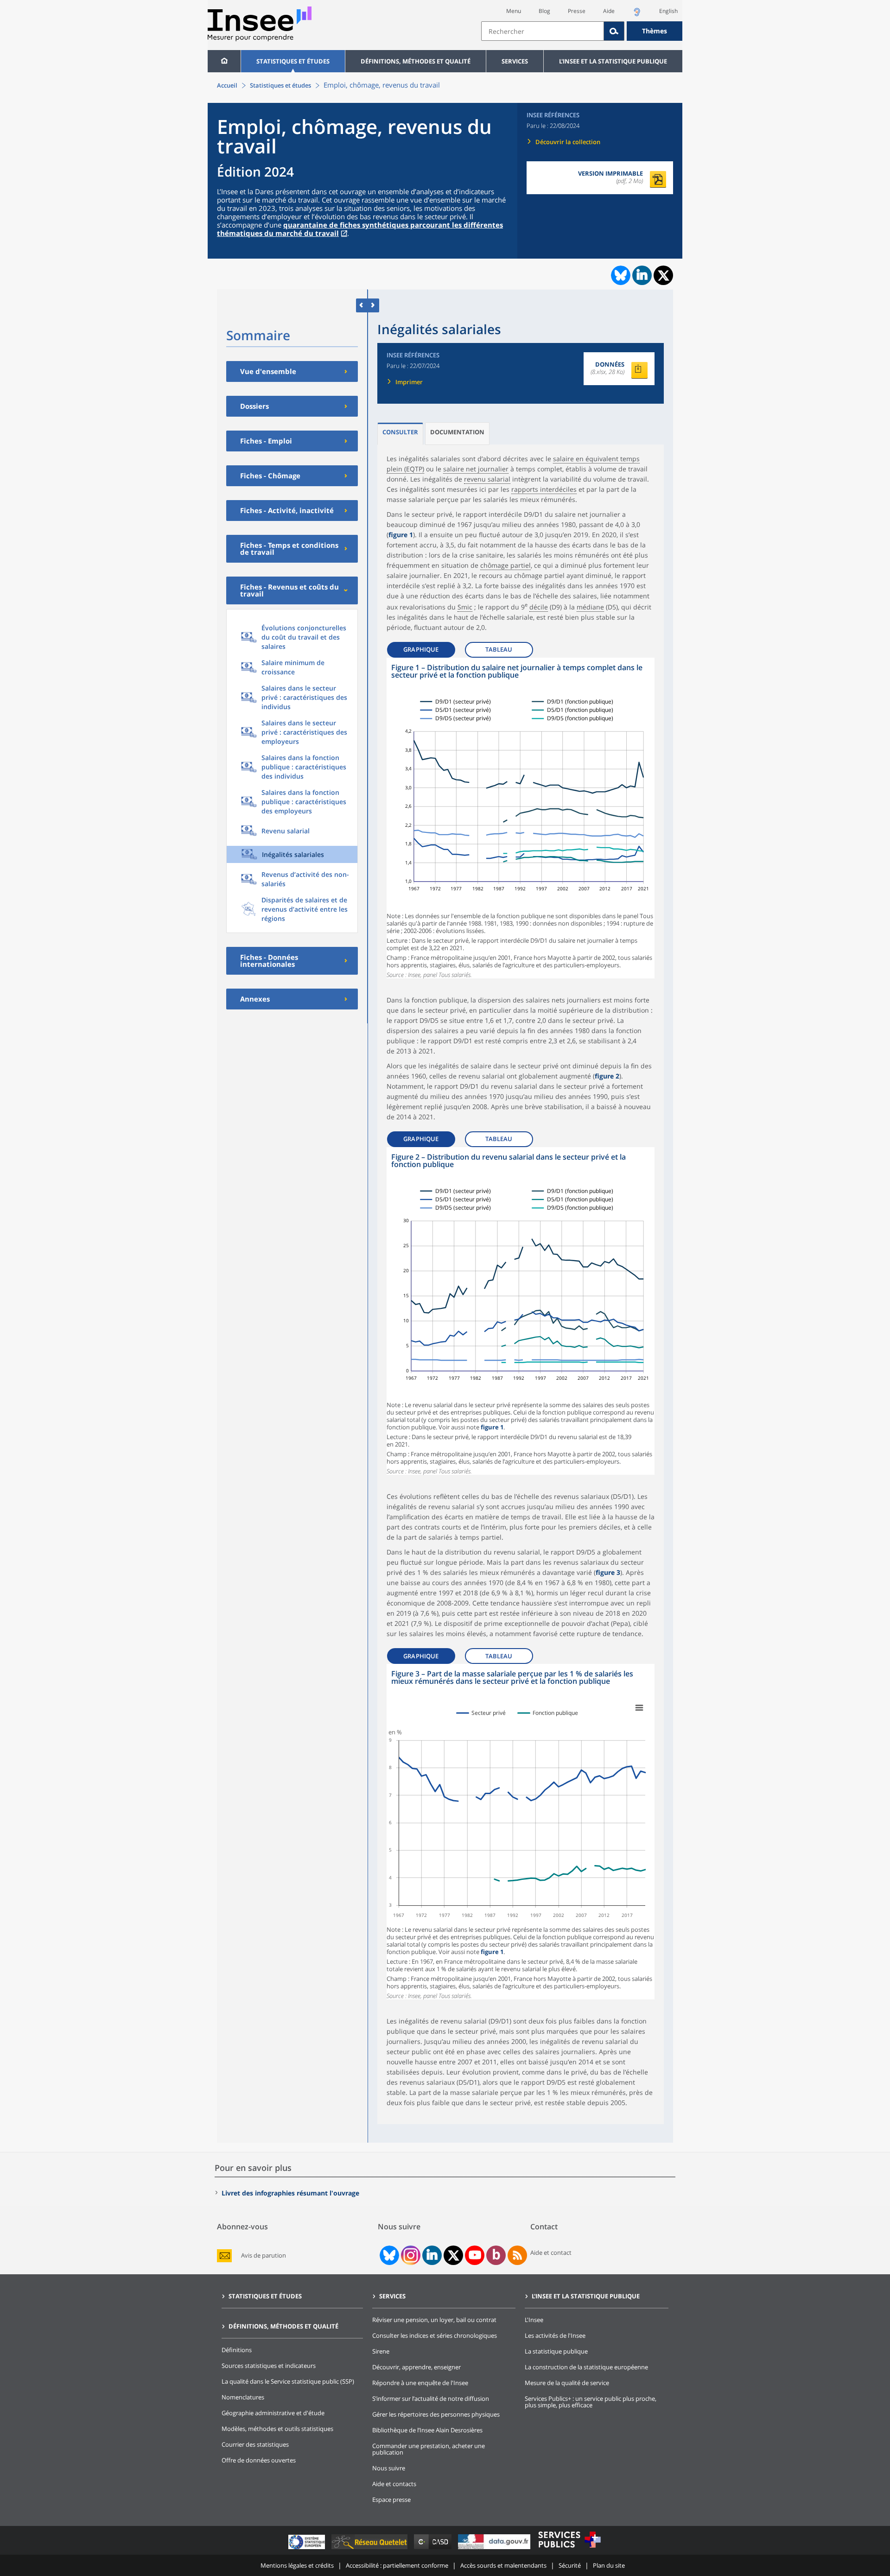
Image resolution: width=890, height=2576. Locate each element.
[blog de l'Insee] (496, 2255)
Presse (577, 11)
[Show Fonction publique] (548, 1713)
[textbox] (543, 31)
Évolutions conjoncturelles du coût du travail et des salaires (304, 637)
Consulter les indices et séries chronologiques (435, 2335)
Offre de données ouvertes (259, 2460)
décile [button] (539, 607)
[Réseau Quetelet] (370, 2549)
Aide (609, 11)
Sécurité (570, 2565)
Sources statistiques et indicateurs (269, 2366)
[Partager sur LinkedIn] (642, 275)
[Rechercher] (614, 31)
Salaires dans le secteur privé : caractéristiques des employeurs (304, 732)
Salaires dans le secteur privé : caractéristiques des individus (304, 697)
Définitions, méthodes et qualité (416, 61)
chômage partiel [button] (505, 565)
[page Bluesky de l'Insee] (388, 2255)
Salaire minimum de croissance (293, 667)
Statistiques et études (293, 61)
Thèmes (655, 31)
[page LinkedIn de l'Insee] (432, 2255)
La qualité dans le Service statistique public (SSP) (288, 2381)
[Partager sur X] (664, 276)
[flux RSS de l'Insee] (517, 2255)
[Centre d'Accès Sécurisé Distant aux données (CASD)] (434, 2549)
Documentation (457, 432)
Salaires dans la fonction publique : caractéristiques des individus (304, 767)
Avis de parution (264, 2256)
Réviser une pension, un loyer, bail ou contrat (434, 2320)
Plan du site (609, 2565)
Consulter (400, 432)
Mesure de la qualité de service (567, 2383)
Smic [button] (465, 607)
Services (515, 61)
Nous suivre (389, 2468)
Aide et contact (551, 2252)
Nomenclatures (243, 2397)
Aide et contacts (394, 2484)
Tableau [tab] (499, 649)
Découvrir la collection (568, 142)
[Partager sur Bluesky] (620, 275)
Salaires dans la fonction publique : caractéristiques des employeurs (304, 802)
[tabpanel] (521, 818)
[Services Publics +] (569, 2549)
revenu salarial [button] (487, 479)
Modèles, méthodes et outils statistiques (277, 2429)
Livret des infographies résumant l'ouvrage (290, 2193)
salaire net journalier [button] (476, 469)
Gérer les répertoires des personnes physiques (436, 2414)
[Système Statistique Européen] (308, 2549)
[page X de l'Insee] (454, 2256)
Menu (514, 11)
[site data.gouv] (495, 2549)
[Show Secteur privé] (482, 1713)
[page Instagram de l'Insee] (410, 2255)
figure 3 (608, 1572)
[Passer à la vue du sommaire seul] (373, 305)
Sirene (381, 2351)
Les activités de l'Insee (555, 2335)
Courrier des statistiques (255, 2444)
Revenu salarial (286, 831)
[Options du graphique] (639, 1708)
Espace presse (391, 2500)
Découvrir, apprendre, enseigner (416, 2367)
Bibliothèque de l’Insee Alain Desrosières (427, 2430)
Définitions (237, 2350)
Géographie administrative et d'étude (273, 2413)
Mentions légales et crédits (297, 2565)
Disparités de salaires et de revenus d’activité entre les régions (305, 909)
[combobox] (582, 31)
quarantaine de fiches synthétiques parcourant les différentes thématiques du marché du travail (360, 229)
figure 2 (607, 1076)
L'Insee (534, 2320)
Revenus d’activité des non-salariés (305, 879)
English (668, 11)
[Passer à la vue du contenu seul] (362, 305)
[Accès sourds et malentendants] (637, 15)
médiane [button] (590, 607)
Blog (544, 11)
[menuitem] (224, 61)
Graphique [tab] (421, 649)
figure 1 (401, 535)
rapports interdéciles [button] (544, 489)
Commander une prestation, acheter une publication (429, 2449)
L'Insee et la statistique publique (613, 61)
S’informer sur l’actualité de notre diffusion (431, 2398)
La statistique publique (556, 2351)
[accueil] (224, 61)
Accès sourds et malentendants (503, 2565)
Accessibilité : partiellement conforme (397, 2565)
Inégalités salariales (293, 854)
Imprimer (409, 382)
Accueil (227, 85)
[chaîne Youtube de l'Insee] (475, 2255)
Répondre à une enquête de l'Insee (420, 2383)
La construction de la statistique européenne (586, 2367)
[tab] (400, 434)
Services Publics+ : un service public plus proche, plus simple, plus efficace (591, 2402)
